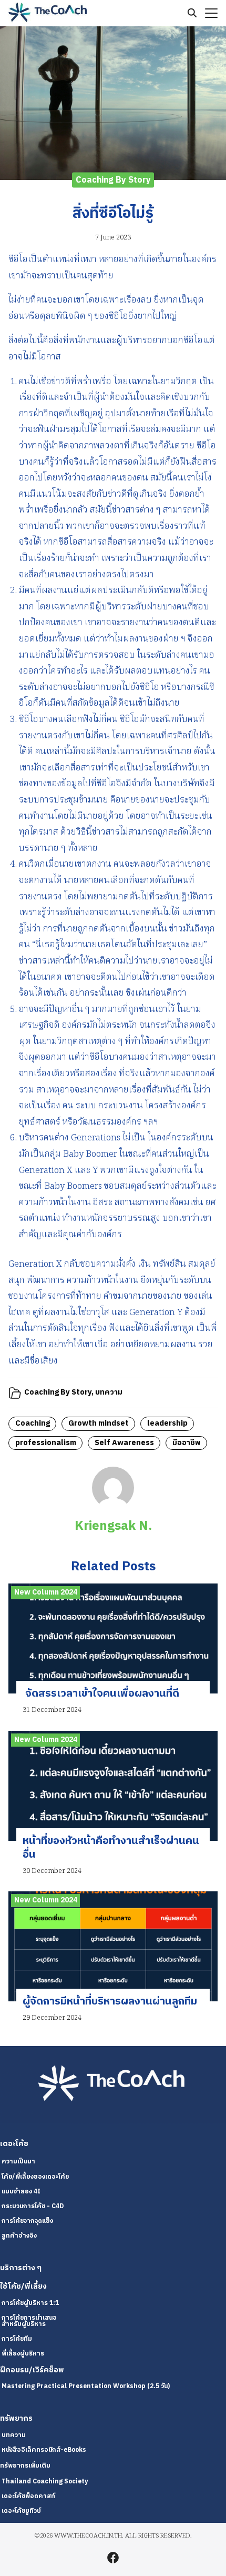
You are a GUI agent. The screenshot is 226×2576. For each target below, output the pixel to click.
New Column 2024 (46, 1592)
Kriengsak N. (113, 1526)
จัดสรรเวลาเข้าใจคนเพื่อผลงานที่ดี (101, 1694)
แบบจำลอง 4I (21, 2192)
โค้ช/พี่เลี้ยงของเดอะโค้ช (35, 2177)
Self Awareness (124, 1443)
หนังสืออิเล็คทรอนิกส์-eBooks (44, 2450)
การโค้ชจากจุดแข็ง (27, 2221)
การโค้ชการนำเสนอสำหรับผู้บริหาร (29, 2321)
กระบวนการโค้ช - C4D (33, 2206)
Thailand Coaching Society (45, 2482)
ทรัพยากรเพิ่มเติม (25, 2466)
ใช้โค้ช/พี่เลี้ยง (23, 2287)
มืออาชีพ (187, 1443)
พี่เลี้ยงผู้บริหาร (23, 2354)
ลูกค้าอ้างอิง (19, 2236)
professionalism (46, 1443)
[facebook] (113, 2558)
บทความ (109, 1392)
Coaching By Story (113, 180)
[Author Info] (113, 1507)
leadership (167, 1424)
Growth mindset (99, 1424)
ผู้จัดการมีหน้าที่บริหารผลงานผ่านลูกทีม (110, 2002)
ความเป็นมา (18, 2162)
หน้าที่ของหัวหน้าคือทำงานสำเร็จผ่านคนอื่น (111, 1848)
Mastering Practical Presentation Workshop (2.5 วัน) (86, 2386)
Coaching (33, 1424)
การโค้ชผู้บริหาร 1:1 (30, 2303)
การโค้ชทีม (17, 2339)
